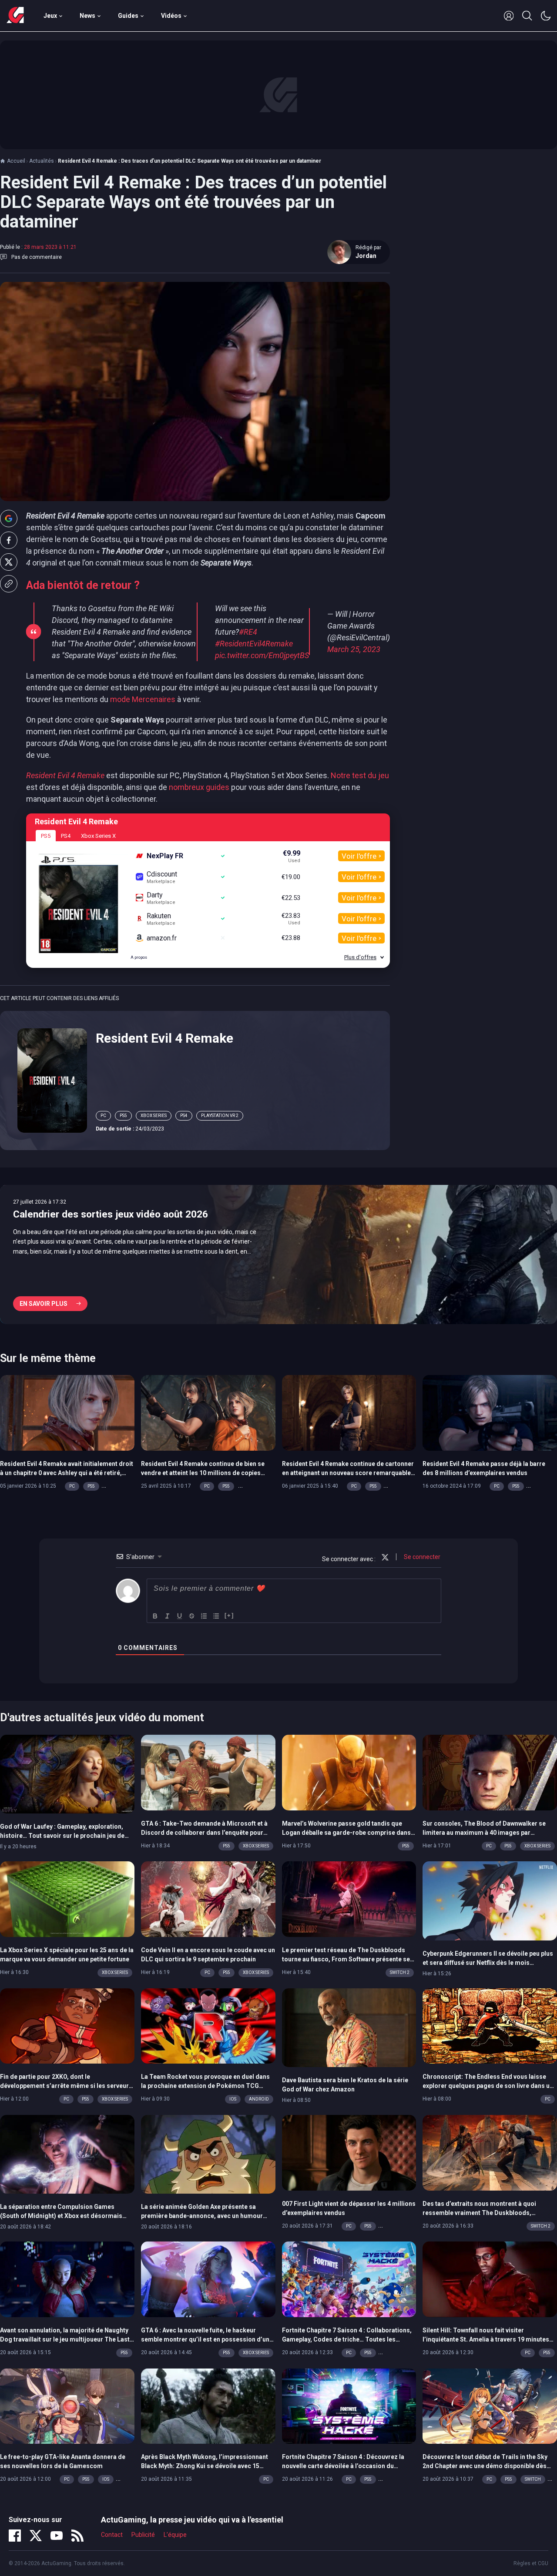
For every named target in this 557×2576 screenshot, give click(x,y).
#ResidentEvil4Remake (254, 644)
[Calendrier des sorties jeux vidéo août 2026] (278, 1255)
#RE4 (248, 632)
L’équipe (175, 2535)
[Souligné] (180, 1616)
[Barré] (192, 1616)
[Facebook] (15, 2536)
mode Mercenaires (143, 699)
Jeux (50, 16)
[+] (229, 1615)
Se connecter (421, 1557)
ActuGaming (15, 16)
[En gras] (155, 1616)
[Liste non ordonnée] (216, 1616)
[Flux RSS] (77, 2536)
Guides (128, 16)
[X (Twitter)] (36, 2536)
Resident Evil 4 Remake (164, 1038)
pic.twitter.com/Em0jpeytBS (262, 655)
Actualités (42, 161)
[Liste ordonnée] (204, 1616)
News (87, 16)
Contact (112, 2535)
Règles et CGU (531, 2563)
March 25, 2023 (354, 649)
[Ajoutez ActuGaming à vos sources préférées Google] (9, 519)
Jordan (366, 256)
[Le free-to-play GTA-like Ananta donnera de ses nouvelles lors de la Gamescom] (67, 2405)
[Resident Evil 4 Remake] (52, 1080)
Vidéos (171, 16)
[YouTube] (57, 2536)
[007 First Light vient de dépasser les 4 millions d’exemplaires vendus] (349, 2152)
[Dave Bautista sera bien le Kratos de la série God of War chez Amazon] (349, 2027)
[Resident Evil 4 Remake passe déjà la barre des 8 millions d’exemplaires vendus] (490, 1412)
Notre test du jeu (360, 775)
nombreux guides (199, 787)
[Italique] (168, 1616)
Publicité (143, 2535)
